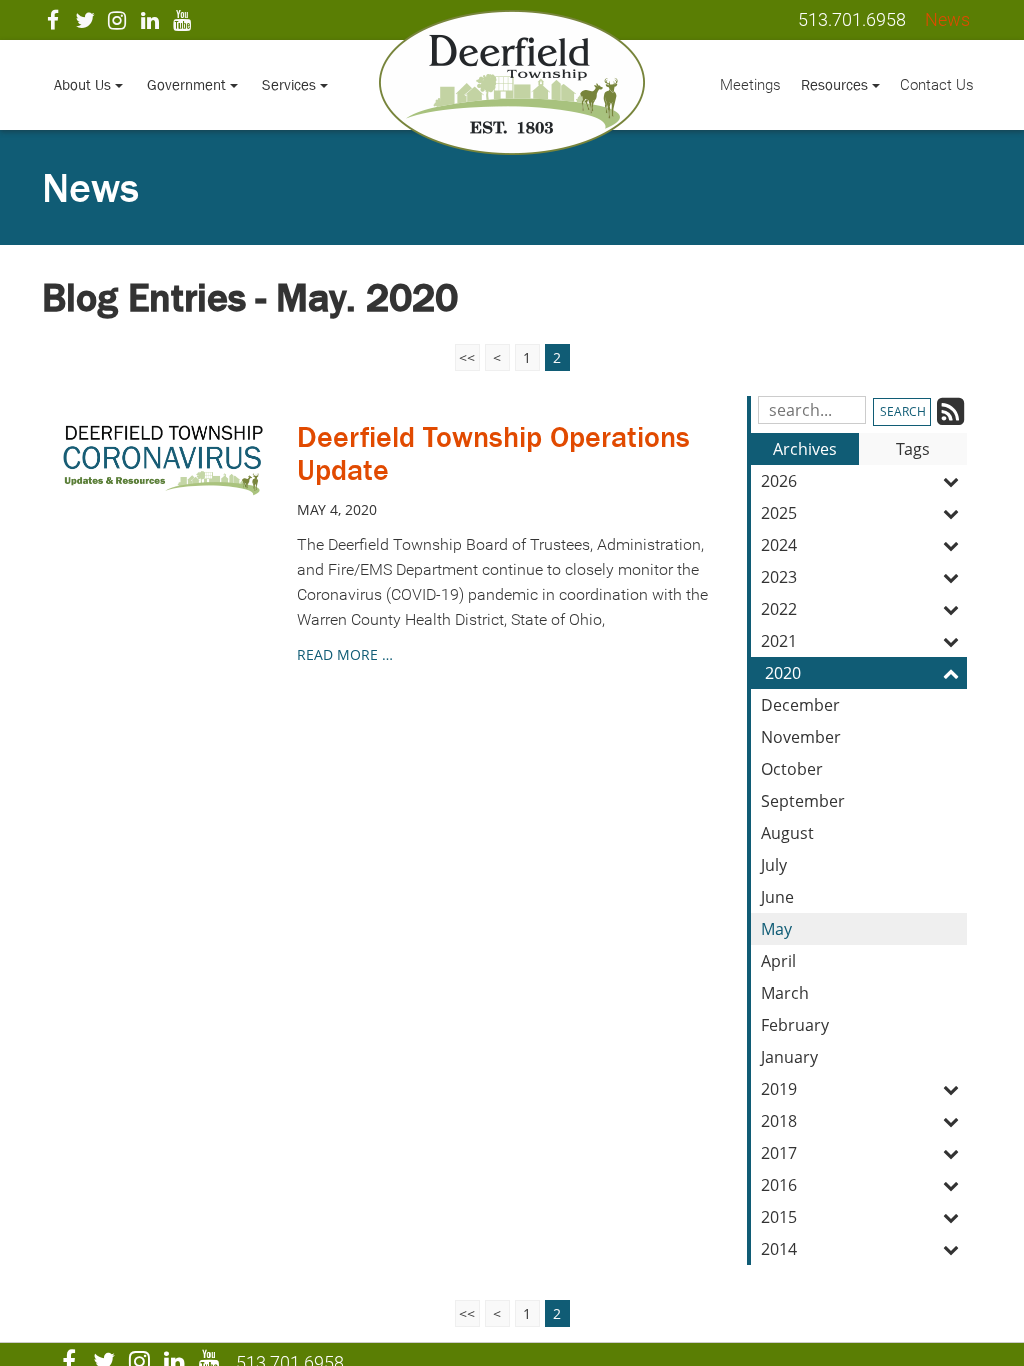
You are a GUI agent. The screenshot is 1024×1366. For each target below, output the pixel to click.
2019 (779, 1089)
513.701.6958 (852, 19)
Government (188, 84)
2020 (783, 673)
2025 (779, 513)
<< (467, 357)
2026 (779, 481)
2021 (779, 641)
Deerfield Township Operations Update (493, 453)
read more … (345, 654)
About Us (84, 84)
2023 (779, 577)
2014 (779, 1249)
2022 (779, 609)
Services (291, 84)
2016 (779, 1185)
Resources (836, 84)
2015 (779, 1217)
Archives (805, 449)
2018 (779, 1121)
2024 (779, 545)
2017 (779, 1153)
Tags (913, 449)
